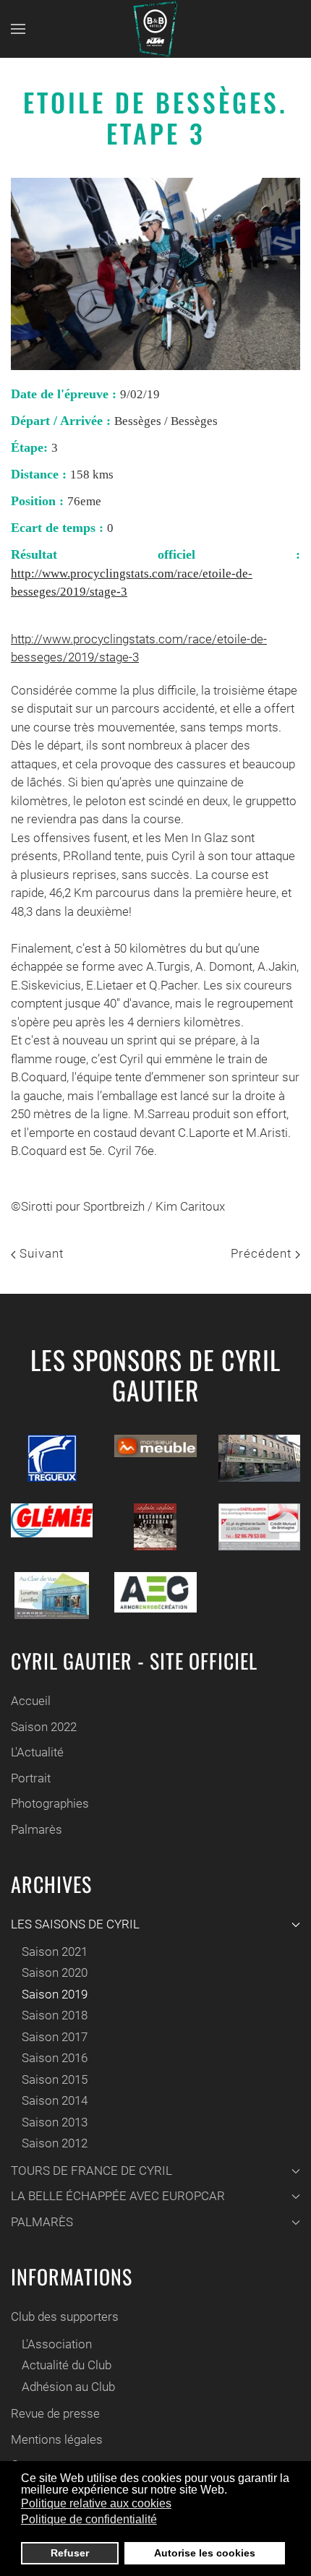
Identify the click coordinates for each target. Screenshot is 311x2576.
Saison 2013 (55, 2122)
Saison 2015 (55, 2079)
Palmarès (37, 1829)
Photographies (50, 1803)
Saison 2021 (55, 1952)
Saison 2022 (44, 1727)
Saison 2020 (55, 1972)
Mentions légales (57, 2439)
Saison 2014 (55, 2100)
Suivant (40, 1253)
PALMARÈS (42, 2222)
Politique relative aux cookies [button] (96, 2503)
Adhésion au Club (68, 2387)
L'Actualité (37, 1752)
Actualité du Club (67, 2365)
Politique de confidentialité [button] (89, 2519)
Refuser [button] (70, 2553)
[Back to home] (155, 29)
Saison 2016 (55, 2058)
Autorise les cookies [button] (205, 2553)
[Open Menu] (18, 29)
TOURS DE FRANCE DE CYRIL (91, 2171)
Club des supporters (65, 2317)
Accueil (31, 1701)
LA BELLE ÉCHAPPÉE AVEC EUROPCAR (118, 2196)
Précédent (263, 1253)
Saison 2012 (55, 2143)
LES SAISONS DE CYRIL (75, 1924)
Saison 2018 (55, 2015)
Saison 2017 (55, 2037)
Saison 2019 (55, 1994)
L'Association (57, 2344)
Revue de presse (55, 2413)
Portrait (31, 1778)
